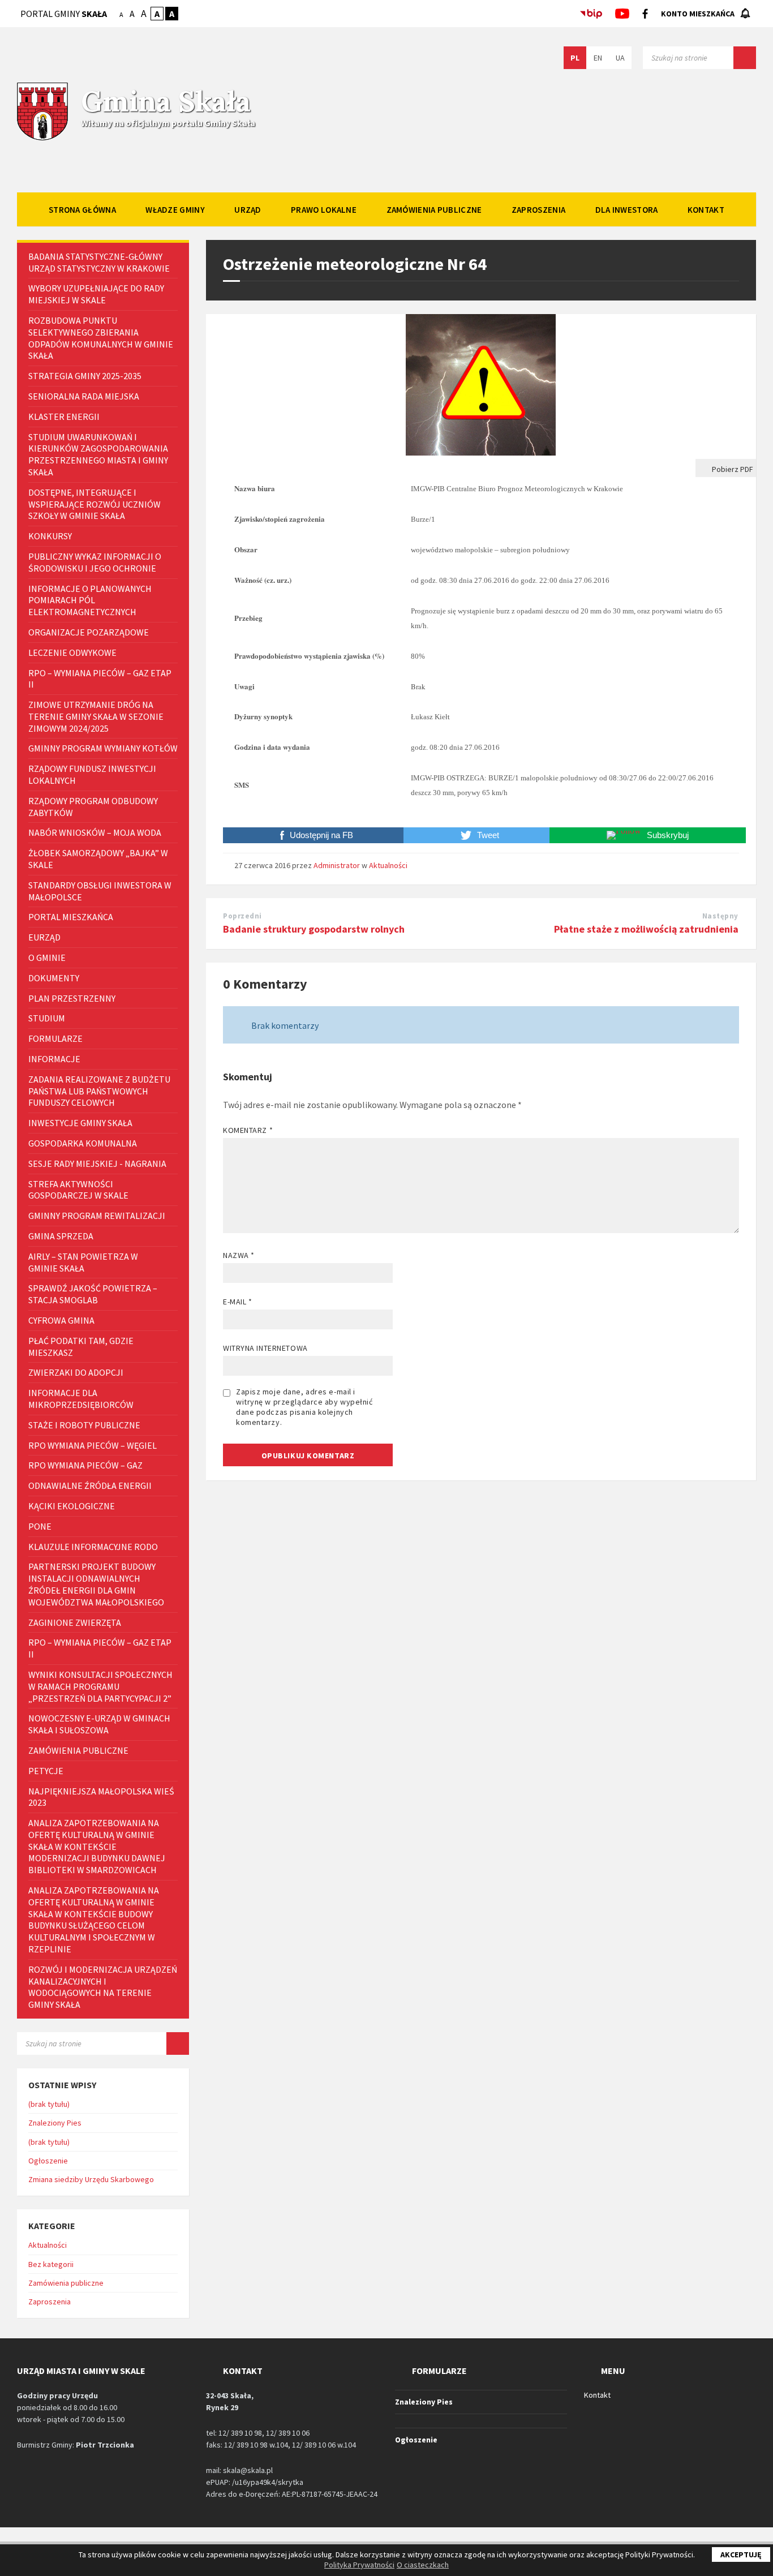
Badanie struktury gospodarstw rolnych (314, 929)
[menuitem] (82, 209)
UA (620, 58)
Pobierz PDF (732, 469)
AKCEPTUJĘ (741, 2554)
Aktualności (388, 865)
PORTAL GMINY (64, 14)
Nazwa (239, 1255)
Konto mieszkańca (698, 14)
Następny (720, 916)
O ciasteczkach (423, 2565)
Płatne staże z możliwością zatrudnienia (646, 929)
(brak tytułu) (49, 2104)
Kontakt (597, 2395)
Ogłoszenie (48, 2161)
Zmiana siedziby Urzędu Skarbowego (91, 2179)
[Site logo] (42, 139)
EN (598, 58)
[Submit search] (745, 58)
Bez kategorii (51, 2264)
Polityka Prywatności (359, 2565)
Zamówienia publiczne (66, 2283)
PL (575, 58)
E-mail (237, 1302)
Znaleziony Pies (55, 2123)
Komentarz (248, 1130)
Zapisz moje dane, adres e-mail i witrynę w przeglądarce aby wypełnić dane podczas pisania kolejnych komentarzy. (304, 1407)
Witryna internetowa (265, 1348)
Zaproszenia (50, 2302)
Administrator (337, 865)
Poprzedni (242, 916)
